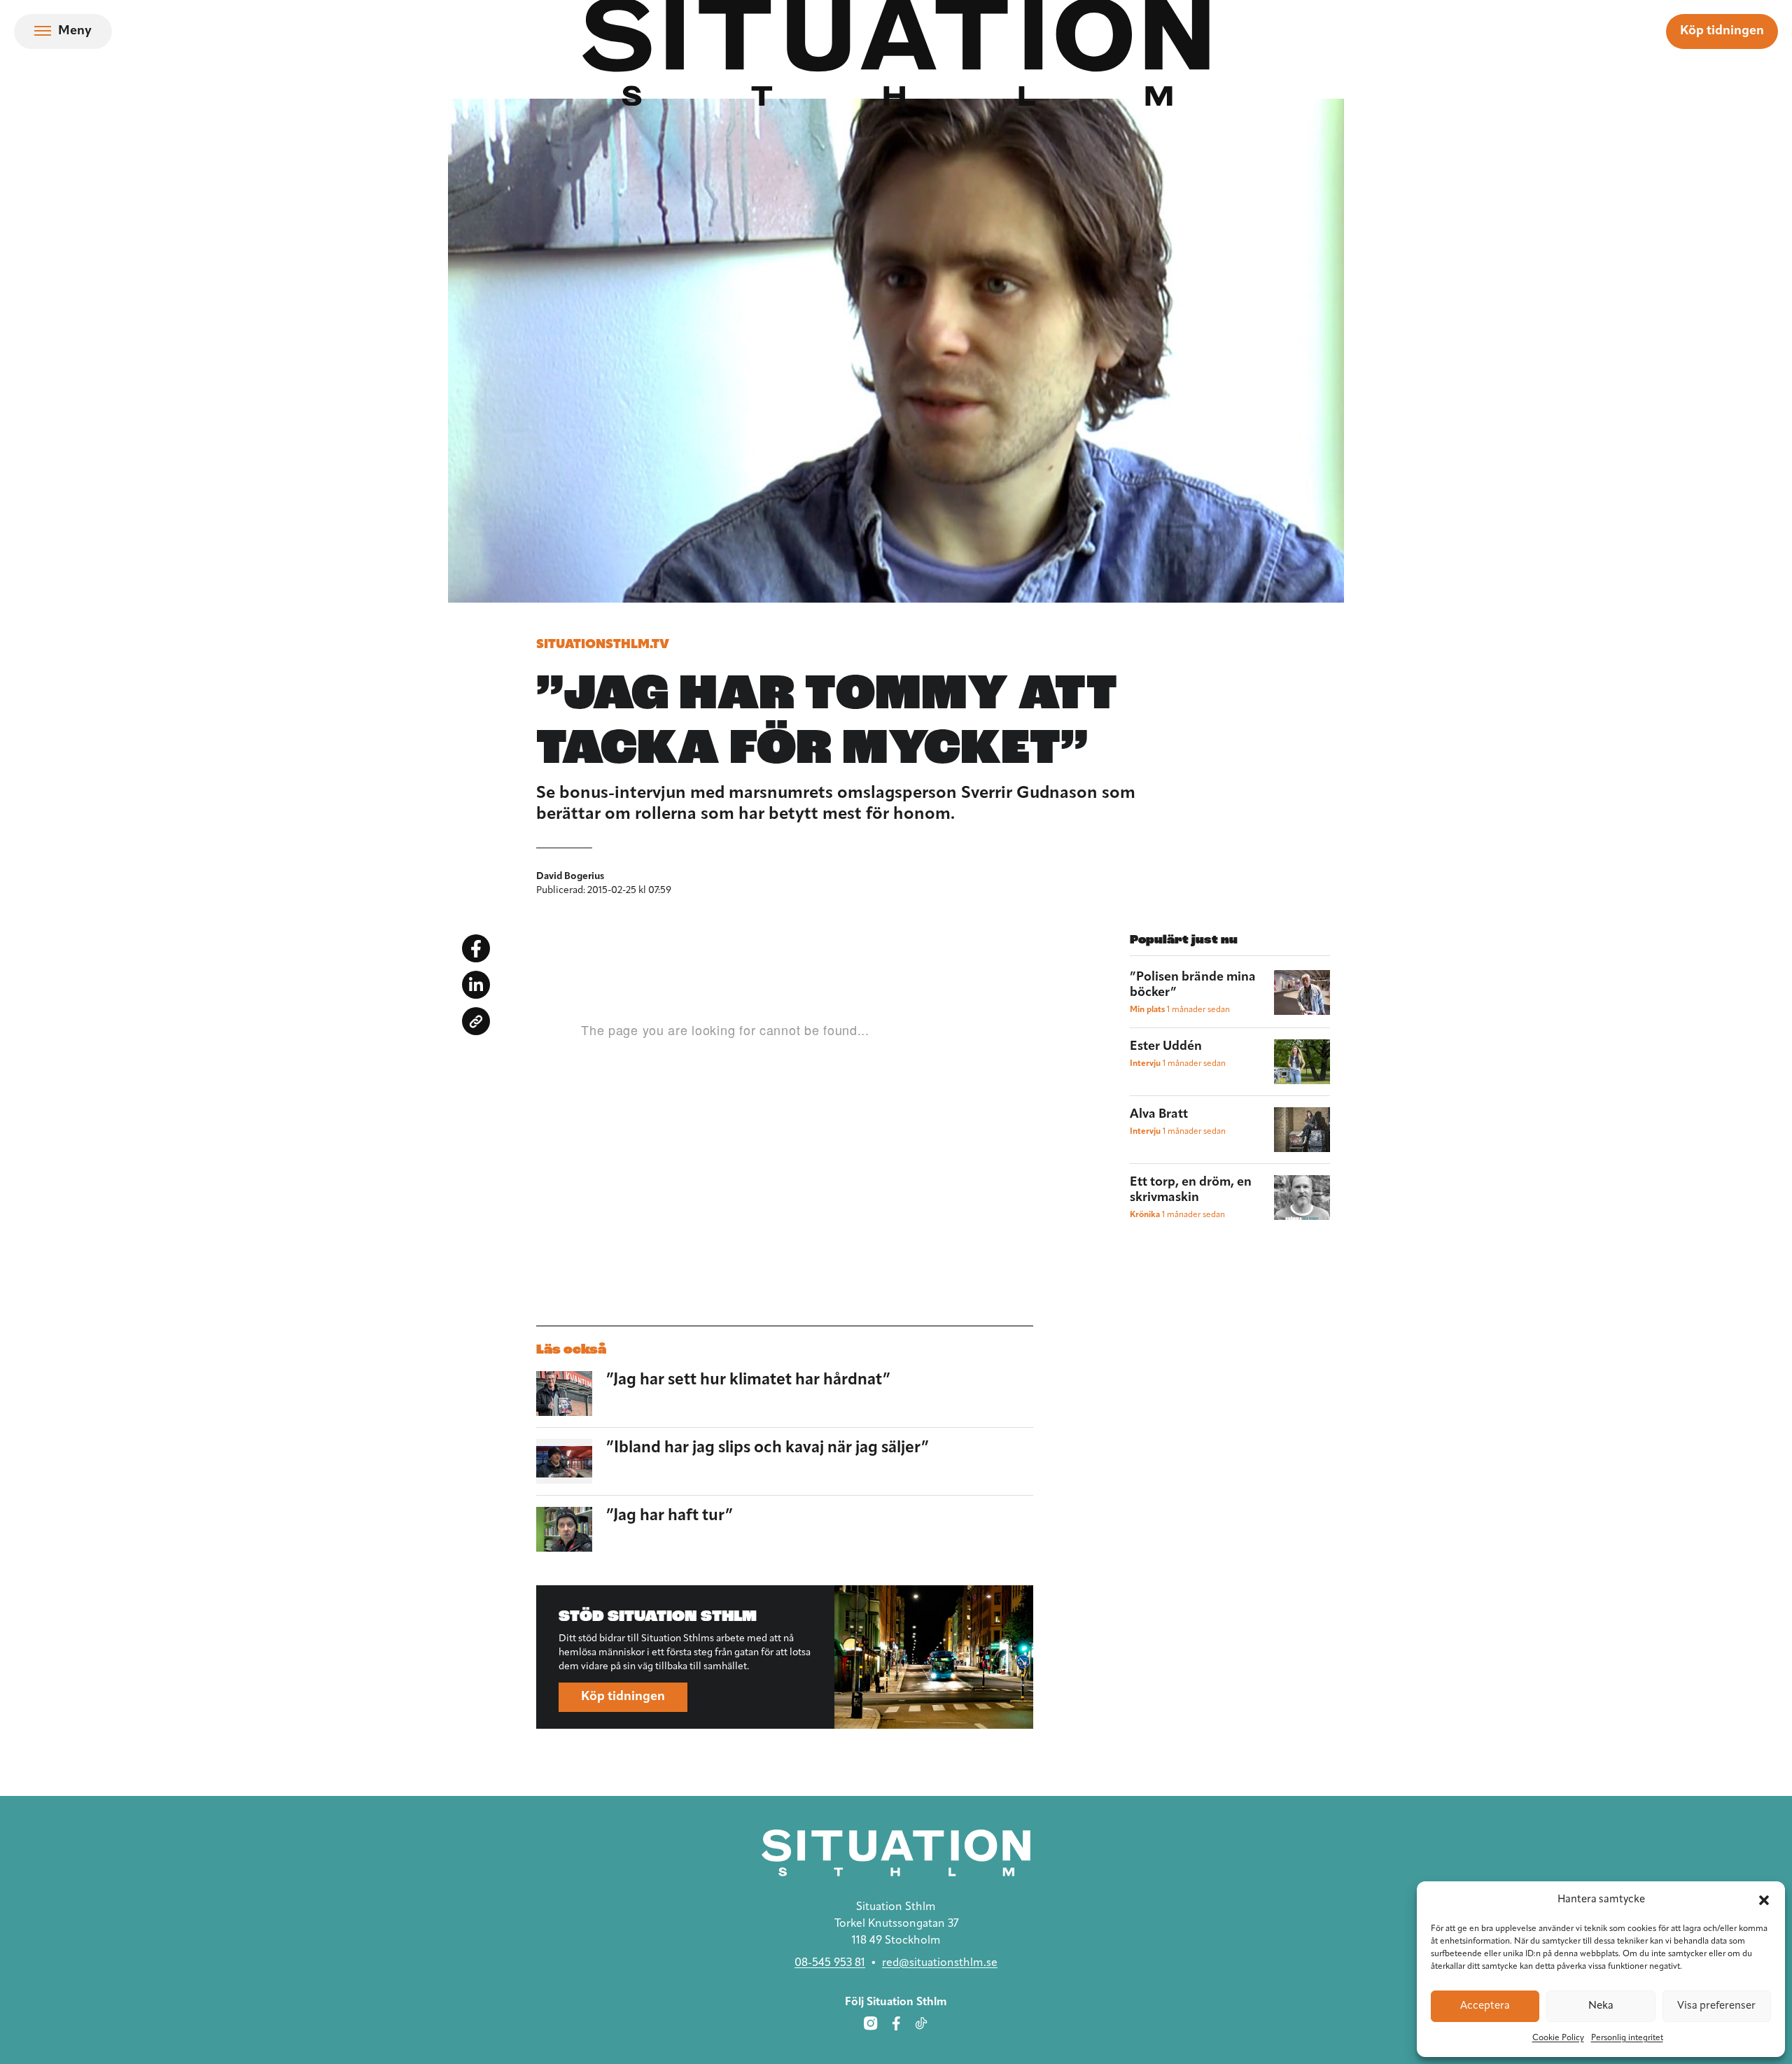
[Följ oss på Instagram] (871, 2023)
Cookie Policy (1558, 2038)
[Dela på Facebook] (476, 948)
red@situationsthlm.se (940, 1963)
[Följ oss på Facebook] (896, 2023)
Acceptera (1485, 2006)
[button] (1764, 1900)
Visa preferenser (1716, 2006)
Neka (1601, 2006)
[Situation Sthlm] (896, 1853)
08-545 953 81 (830, 1963)
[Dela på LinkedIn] (476, 985)
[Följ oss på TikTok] (921, 2023)
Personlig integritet (1627, 2038)
